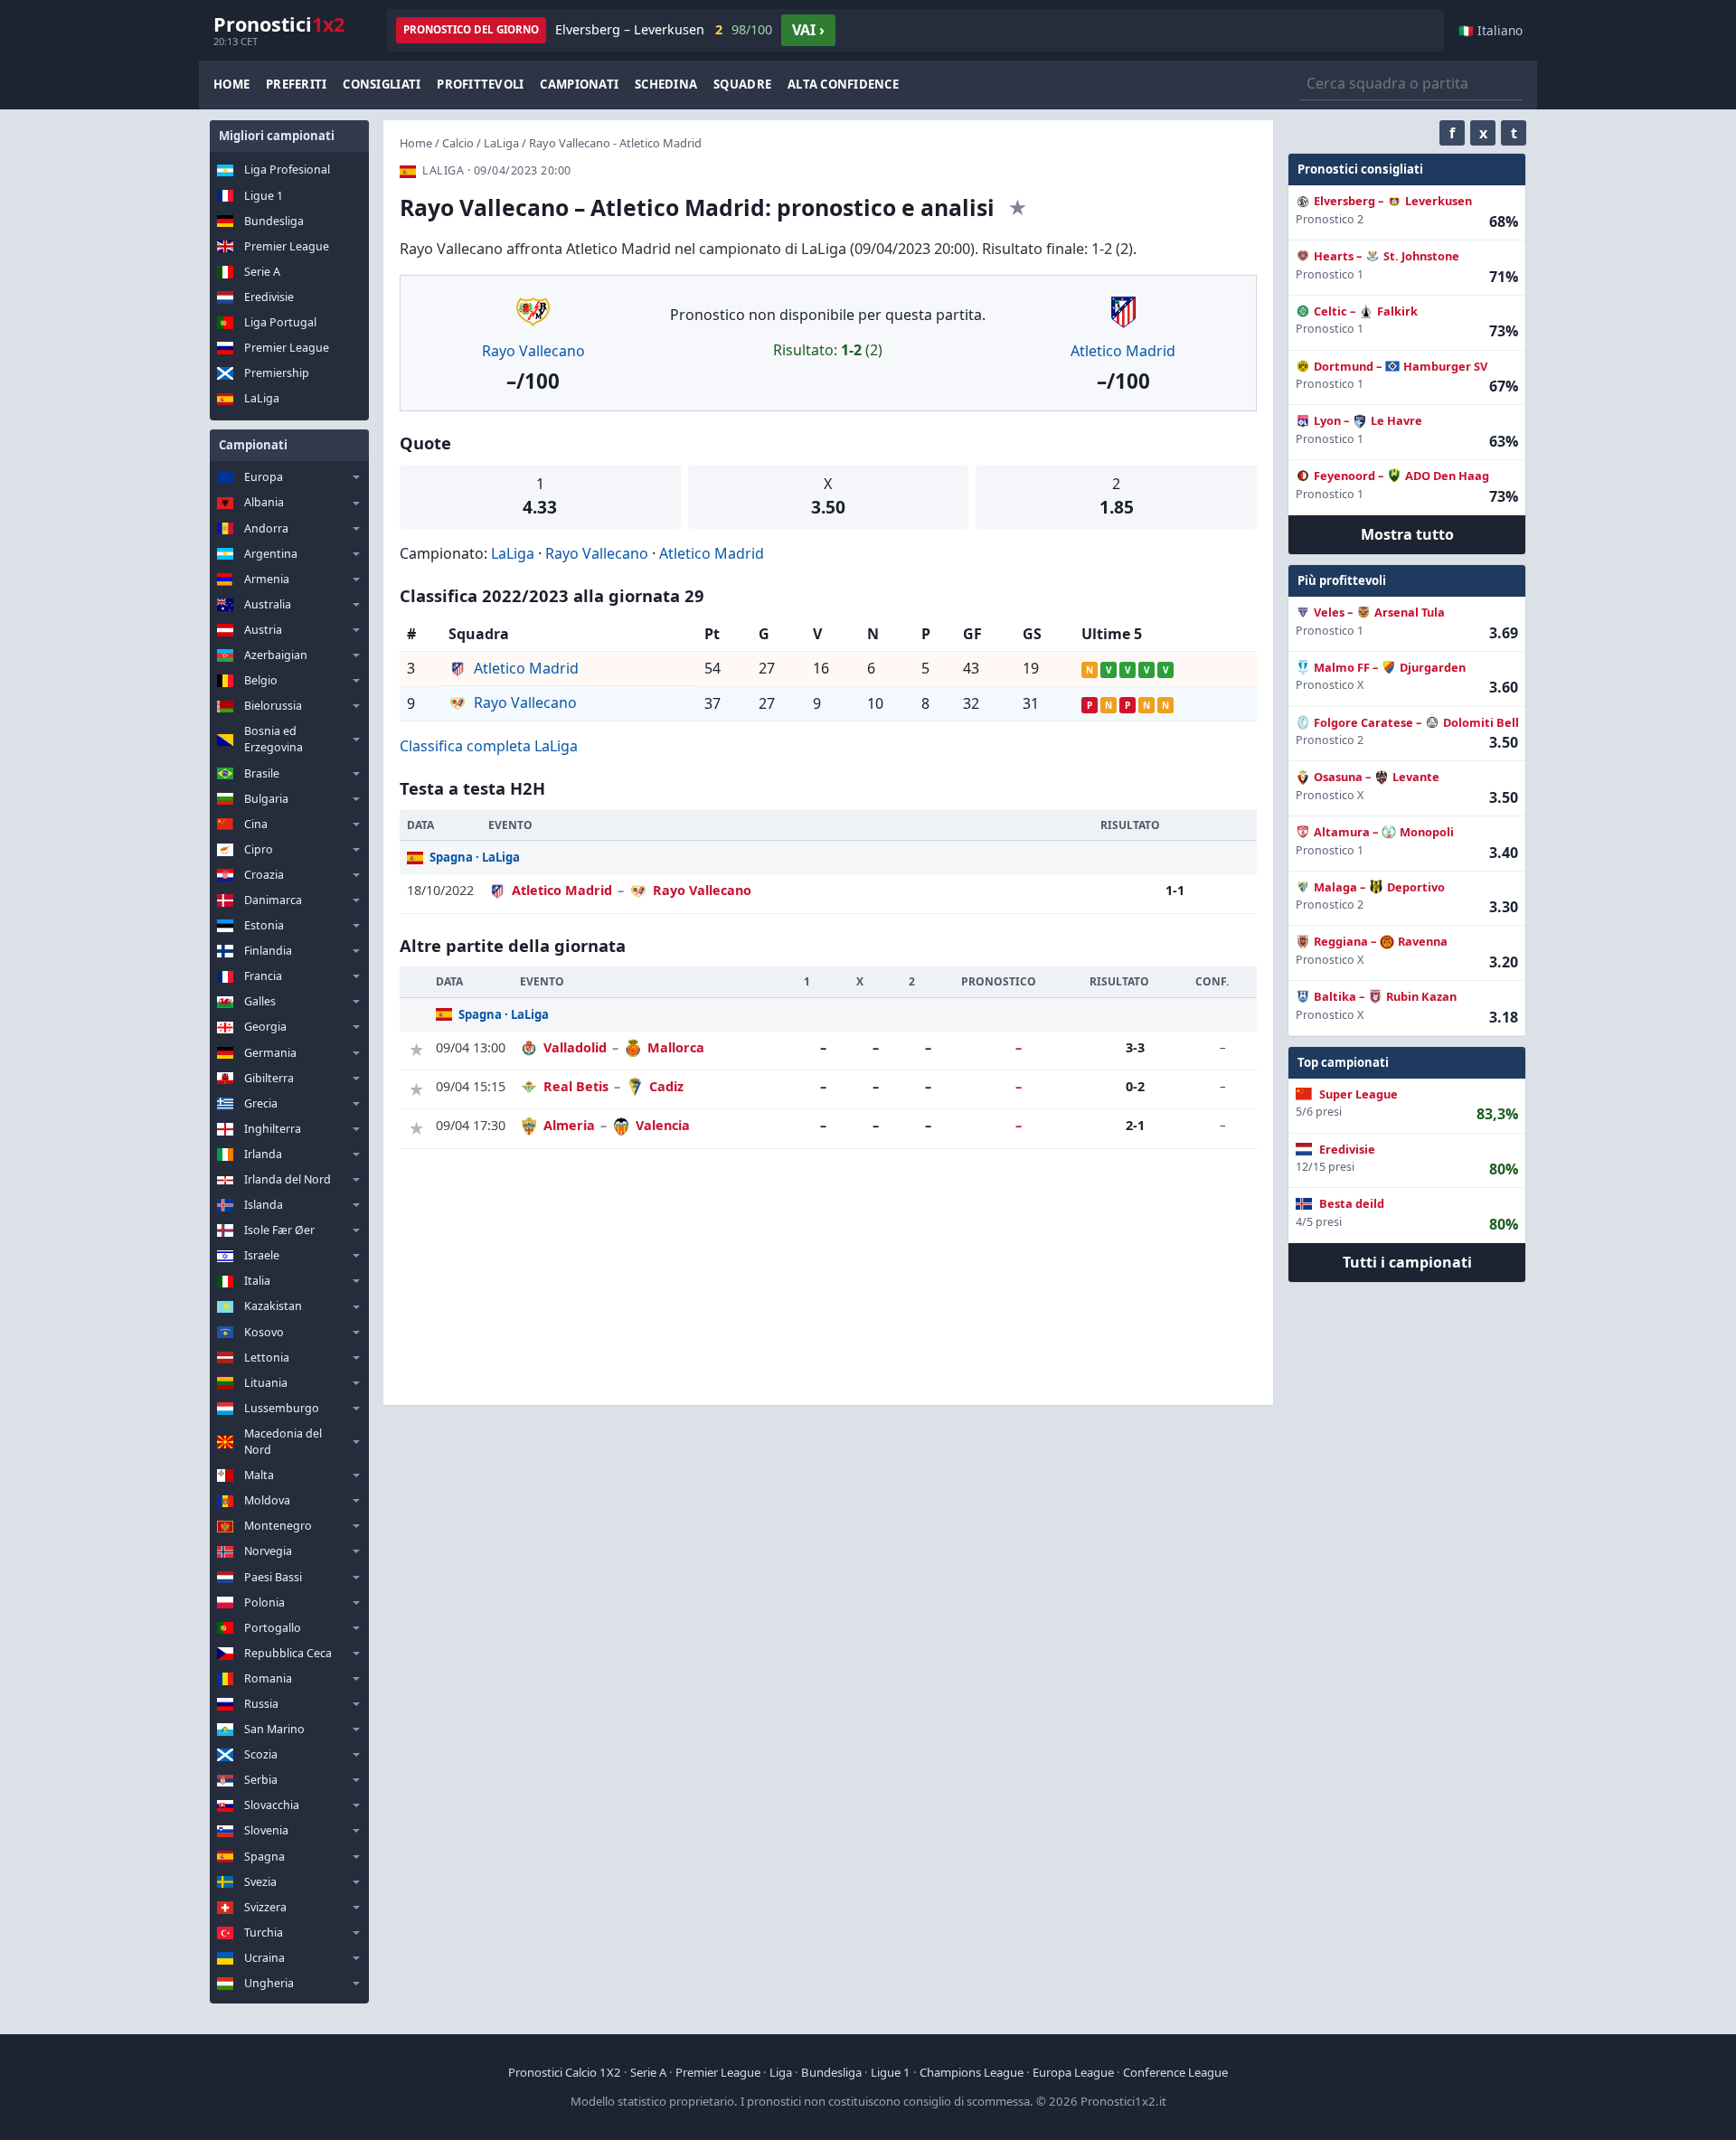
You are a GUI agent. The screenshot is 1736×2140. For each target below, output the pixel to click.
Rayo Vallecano (533, 351)
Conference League (1175, 2072)
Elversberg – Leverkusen (664, 29)
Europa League (1073, 2072)
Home (231, 84)
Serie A (262, 272)
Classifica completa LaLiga (489, 746)
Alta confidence (843, 84)
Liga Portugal (280, 322)
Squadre (742, 84)
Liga (781, 2072)
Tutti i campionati (1407, 1262)
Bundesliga (274, 221)
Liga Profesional (287, 170)
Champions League (972, 2072)
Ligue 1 (264, 196)
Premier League (287, 246)
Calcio (458, 143)
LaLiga (262, 398)
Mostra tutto (1407, 534)
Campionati (579, 84)
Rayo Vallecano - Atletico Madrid (615, 143)
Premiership (277, 373)
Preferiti (296, 84)
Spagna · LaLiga (475, 857)
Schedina (666, 84)
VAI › (808, 30)
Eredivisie (269, 297)
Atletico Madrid (1123, 351)
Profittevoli (480, 84)
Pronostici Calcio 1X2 (565, 2072)
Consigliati (382, 84)
